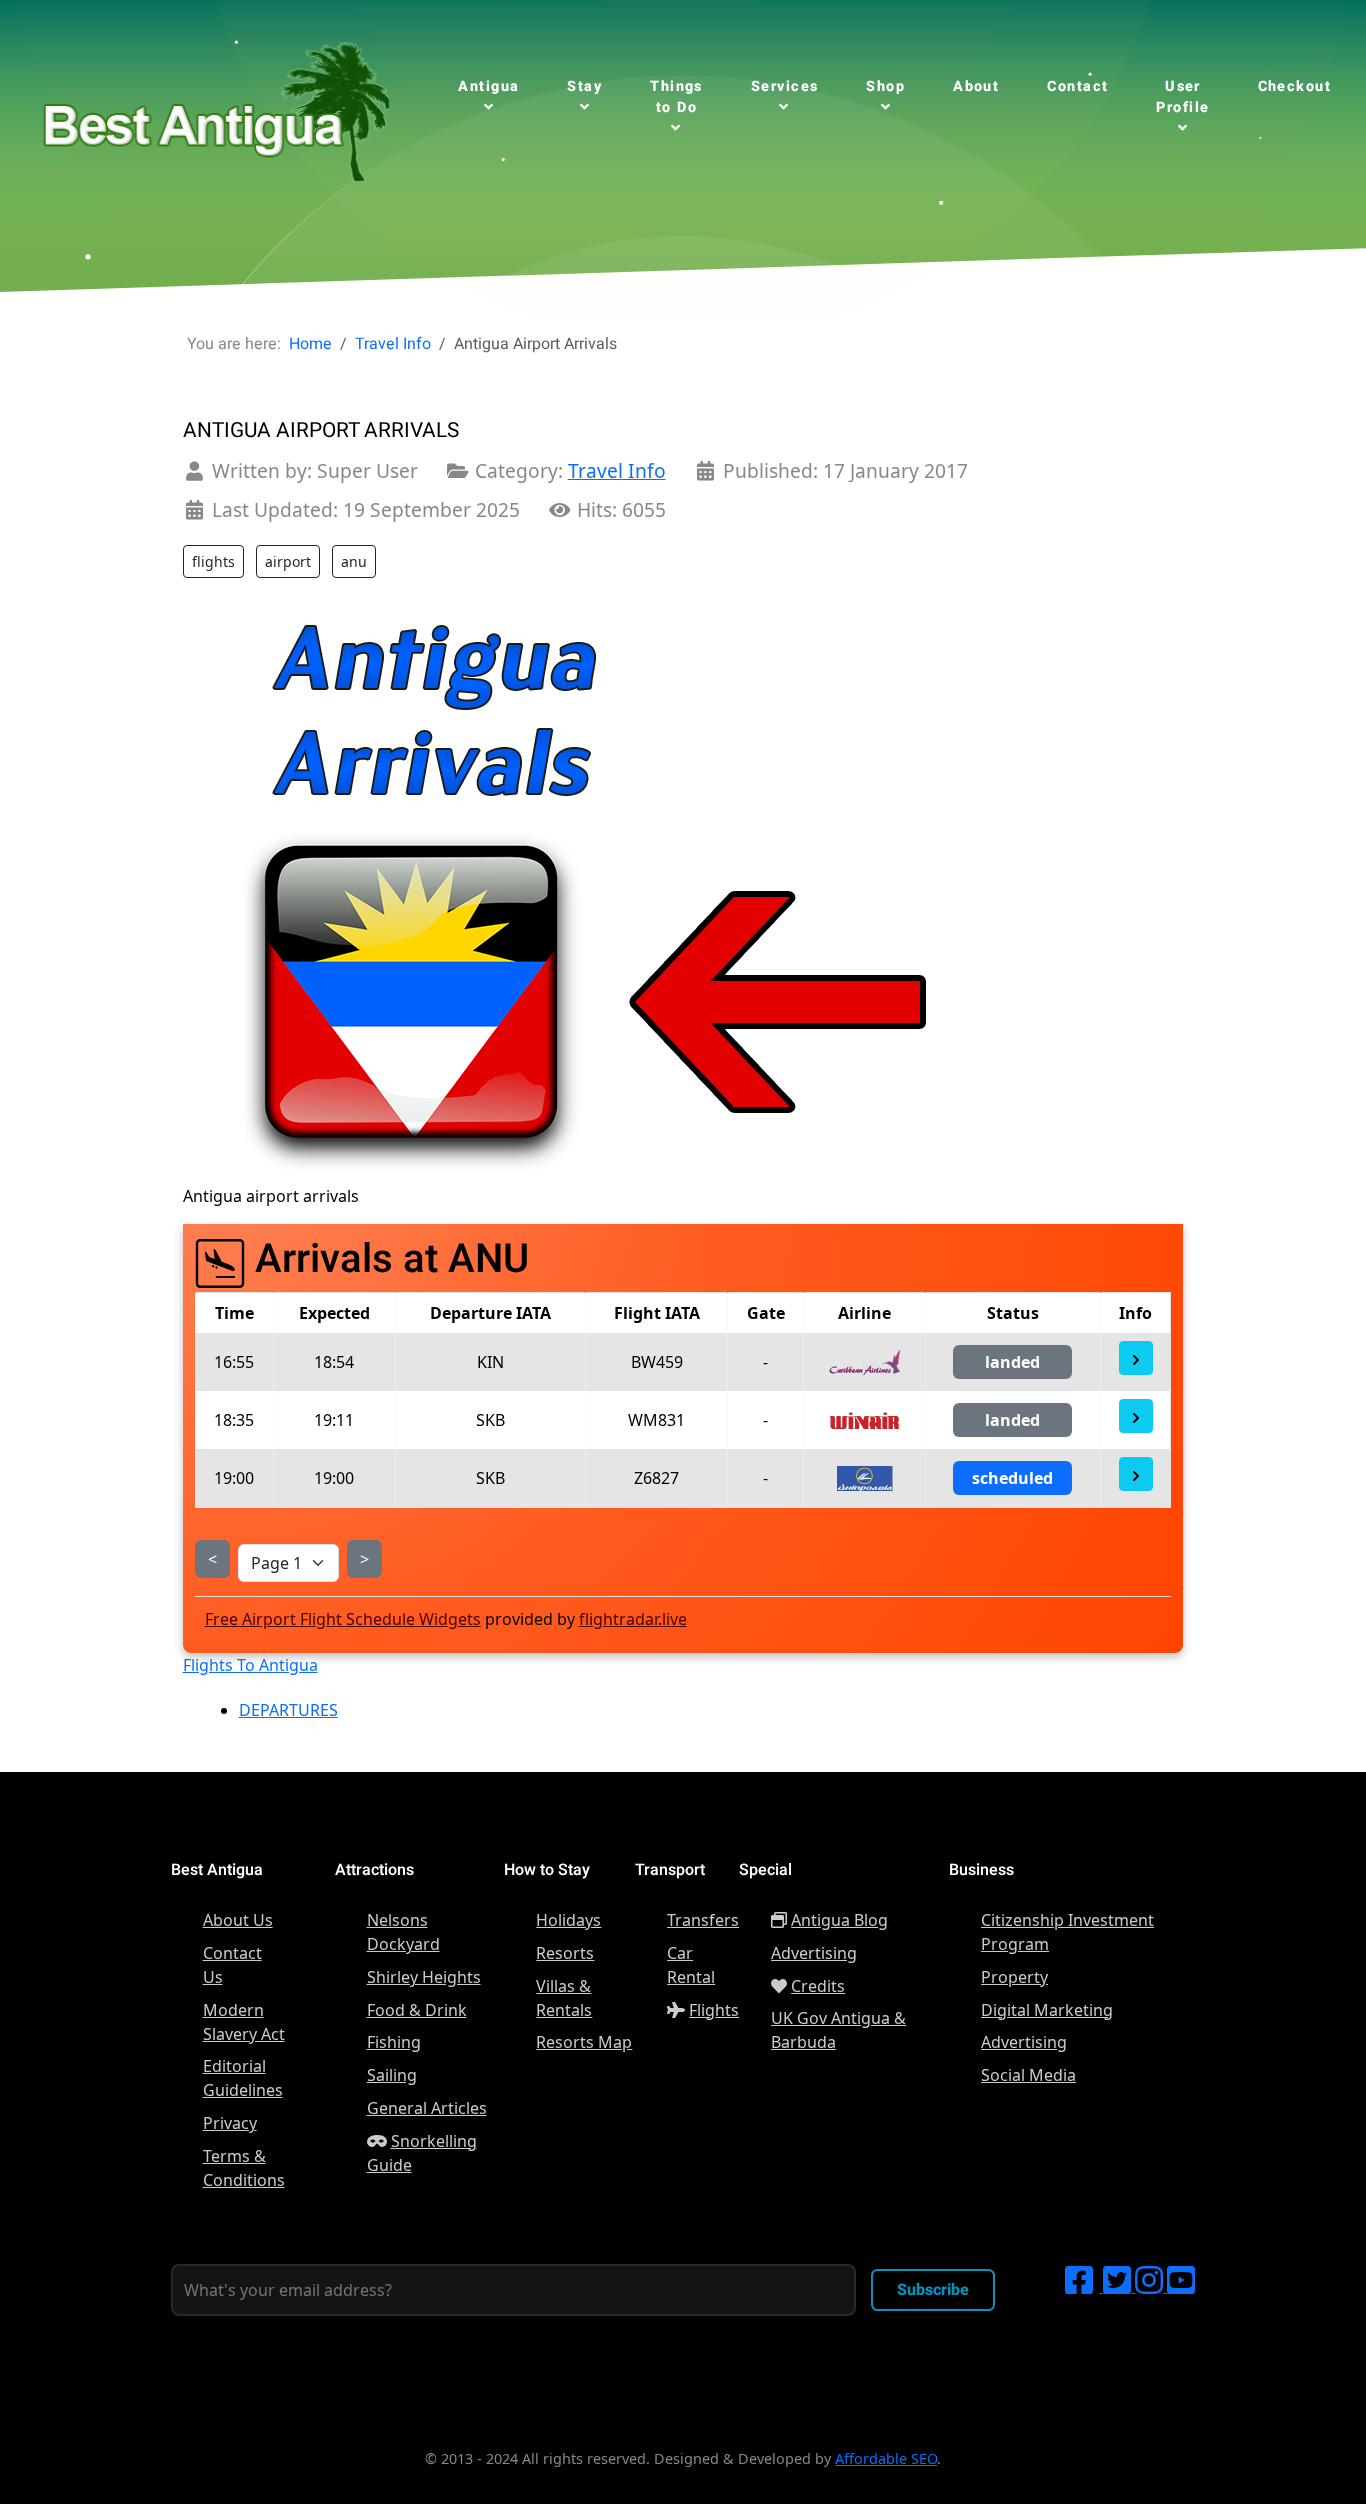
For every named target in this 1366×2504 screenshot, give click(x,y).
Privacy (230, 2123)
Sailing (392, 2075)
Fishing (394, 2042)
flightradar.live (633, 1619)
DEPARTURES (288, 1710)
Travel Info (617, 470)
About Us (238, 1920)
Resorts (565, 1953)
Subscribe (933, 2290)
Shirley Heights (424, 1977)
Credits (818, 1986)
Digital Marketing (1047, 2010)
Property (1014, 1977)
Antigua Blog (839, 1920)
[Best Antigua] (211, 106)
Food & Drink (417, 2010)
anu (354, 561)
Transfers (703, 1920)
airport (288, 561)
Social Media (1028, 2075)
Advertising (814, 1953)
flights (213, 561)
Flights (714, 2010)
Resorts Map (584, 2042)
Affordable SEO (886, 2458)
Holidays (568, 1920)
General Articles (427, 2108)
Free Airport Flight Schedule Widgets (343, 1619)
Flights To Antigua (250, 1665)
